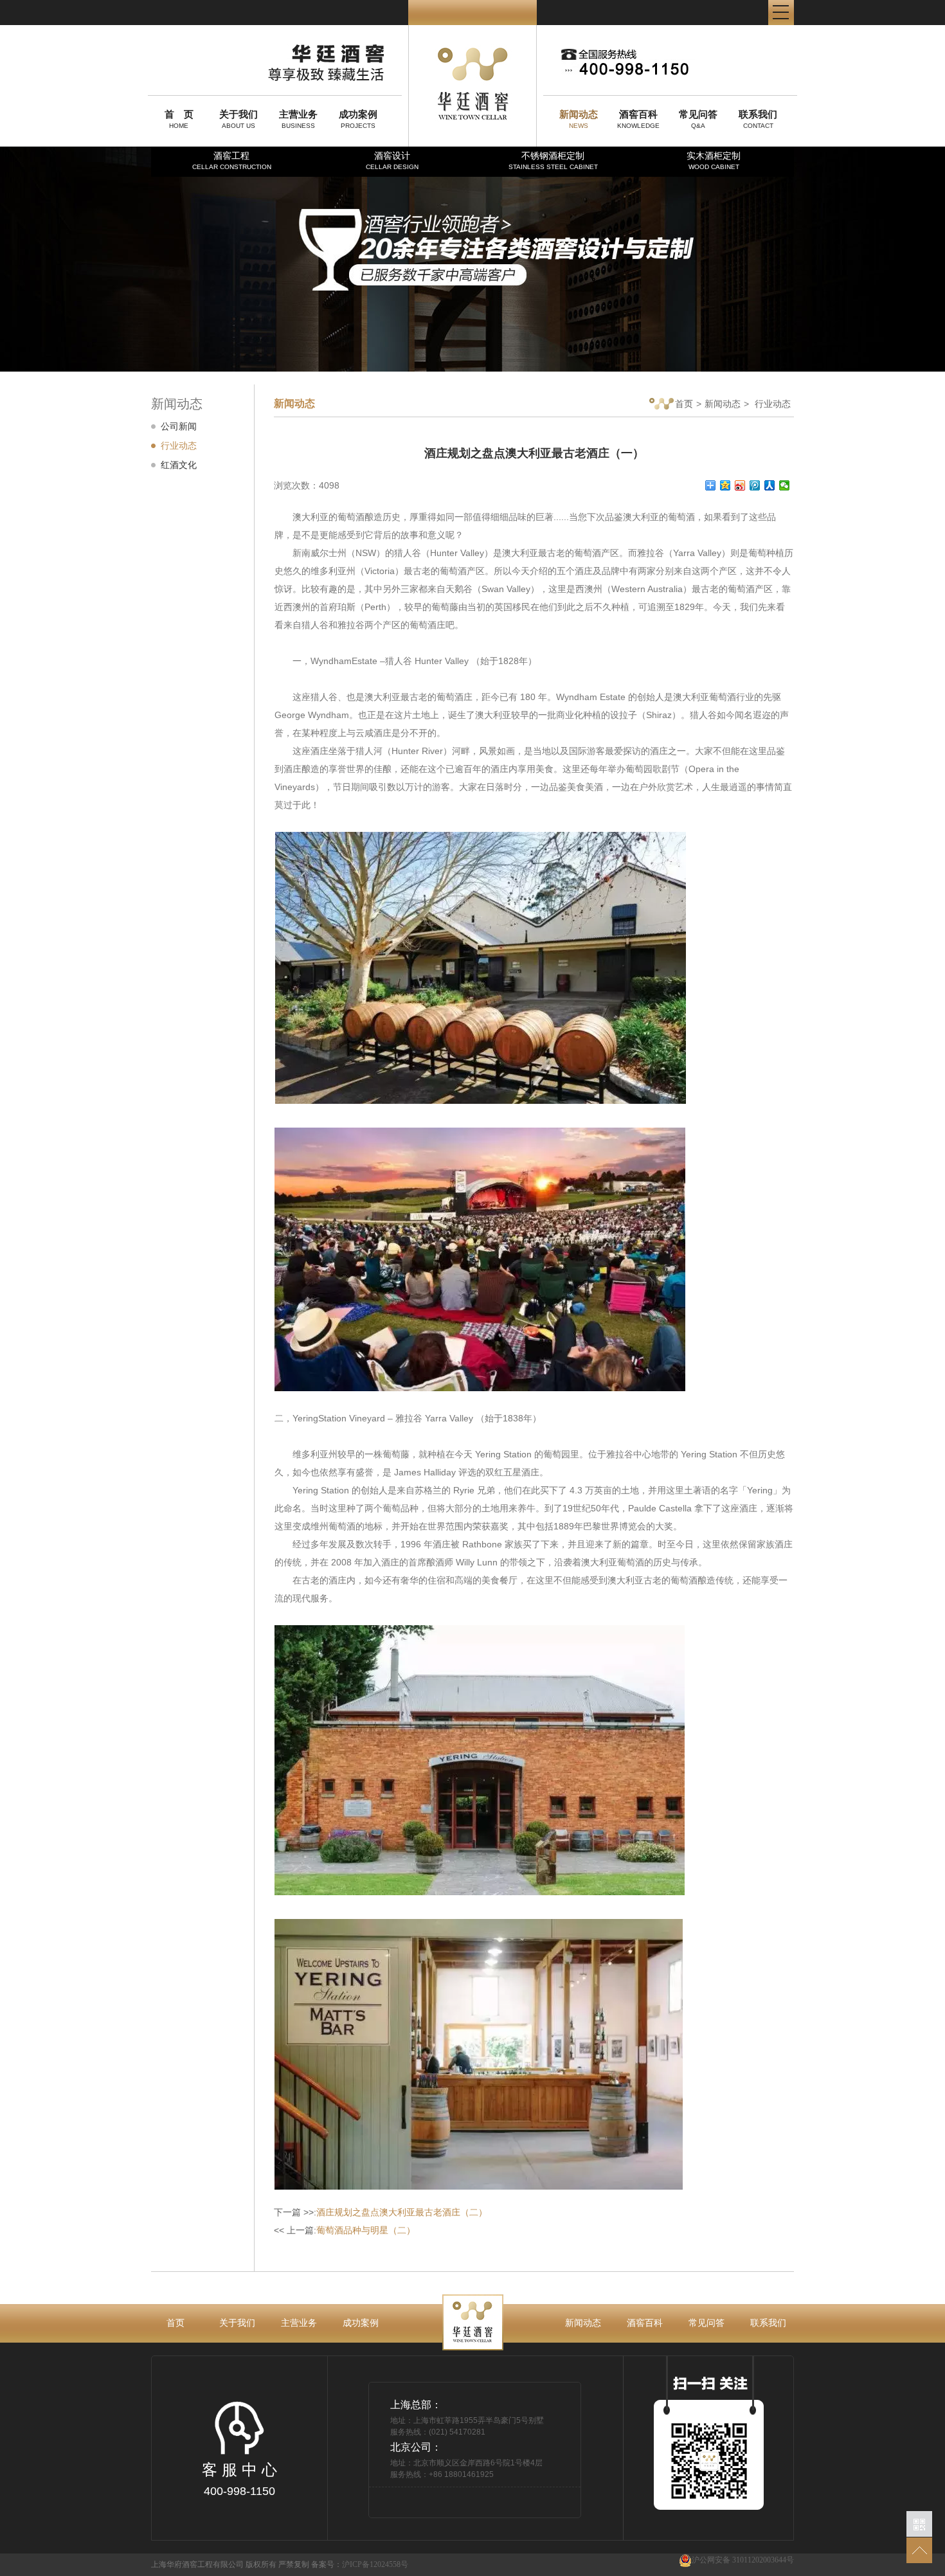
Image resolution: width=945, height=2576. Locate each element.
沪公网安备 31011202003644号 (743, 2560)
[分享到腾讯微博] (755, 485)
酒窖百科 (645, 2323)
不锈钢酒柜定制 (553, 160)
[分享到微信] (785, 485)
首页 (684, 404)
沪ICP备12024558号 (375, 2564)
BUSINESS (298, 119)
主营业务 (299, 2323)
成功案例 (361, 2323)
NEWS (579, 119)
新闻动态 (723, 404)
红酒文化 (179, 465)
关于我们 (237, 2323)
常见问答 (706, 2323)
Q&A (698, 119)
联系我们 (768, 2323)
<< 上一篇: (345, 2230)
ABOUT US (239, 119)
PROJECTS (358, 119)
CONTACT (758, 119)
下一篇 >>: (381, 2212)
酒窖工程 (232, 160)
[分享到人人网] (770, 485)
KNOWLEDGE (638, 119)
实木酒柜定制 (714, 160)
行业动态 (179, 446)
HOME (179, 119)
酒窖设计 (392, 160)
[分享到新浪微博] (740, 485)
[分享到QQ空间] (725, 485)
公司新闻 (179, 426)
